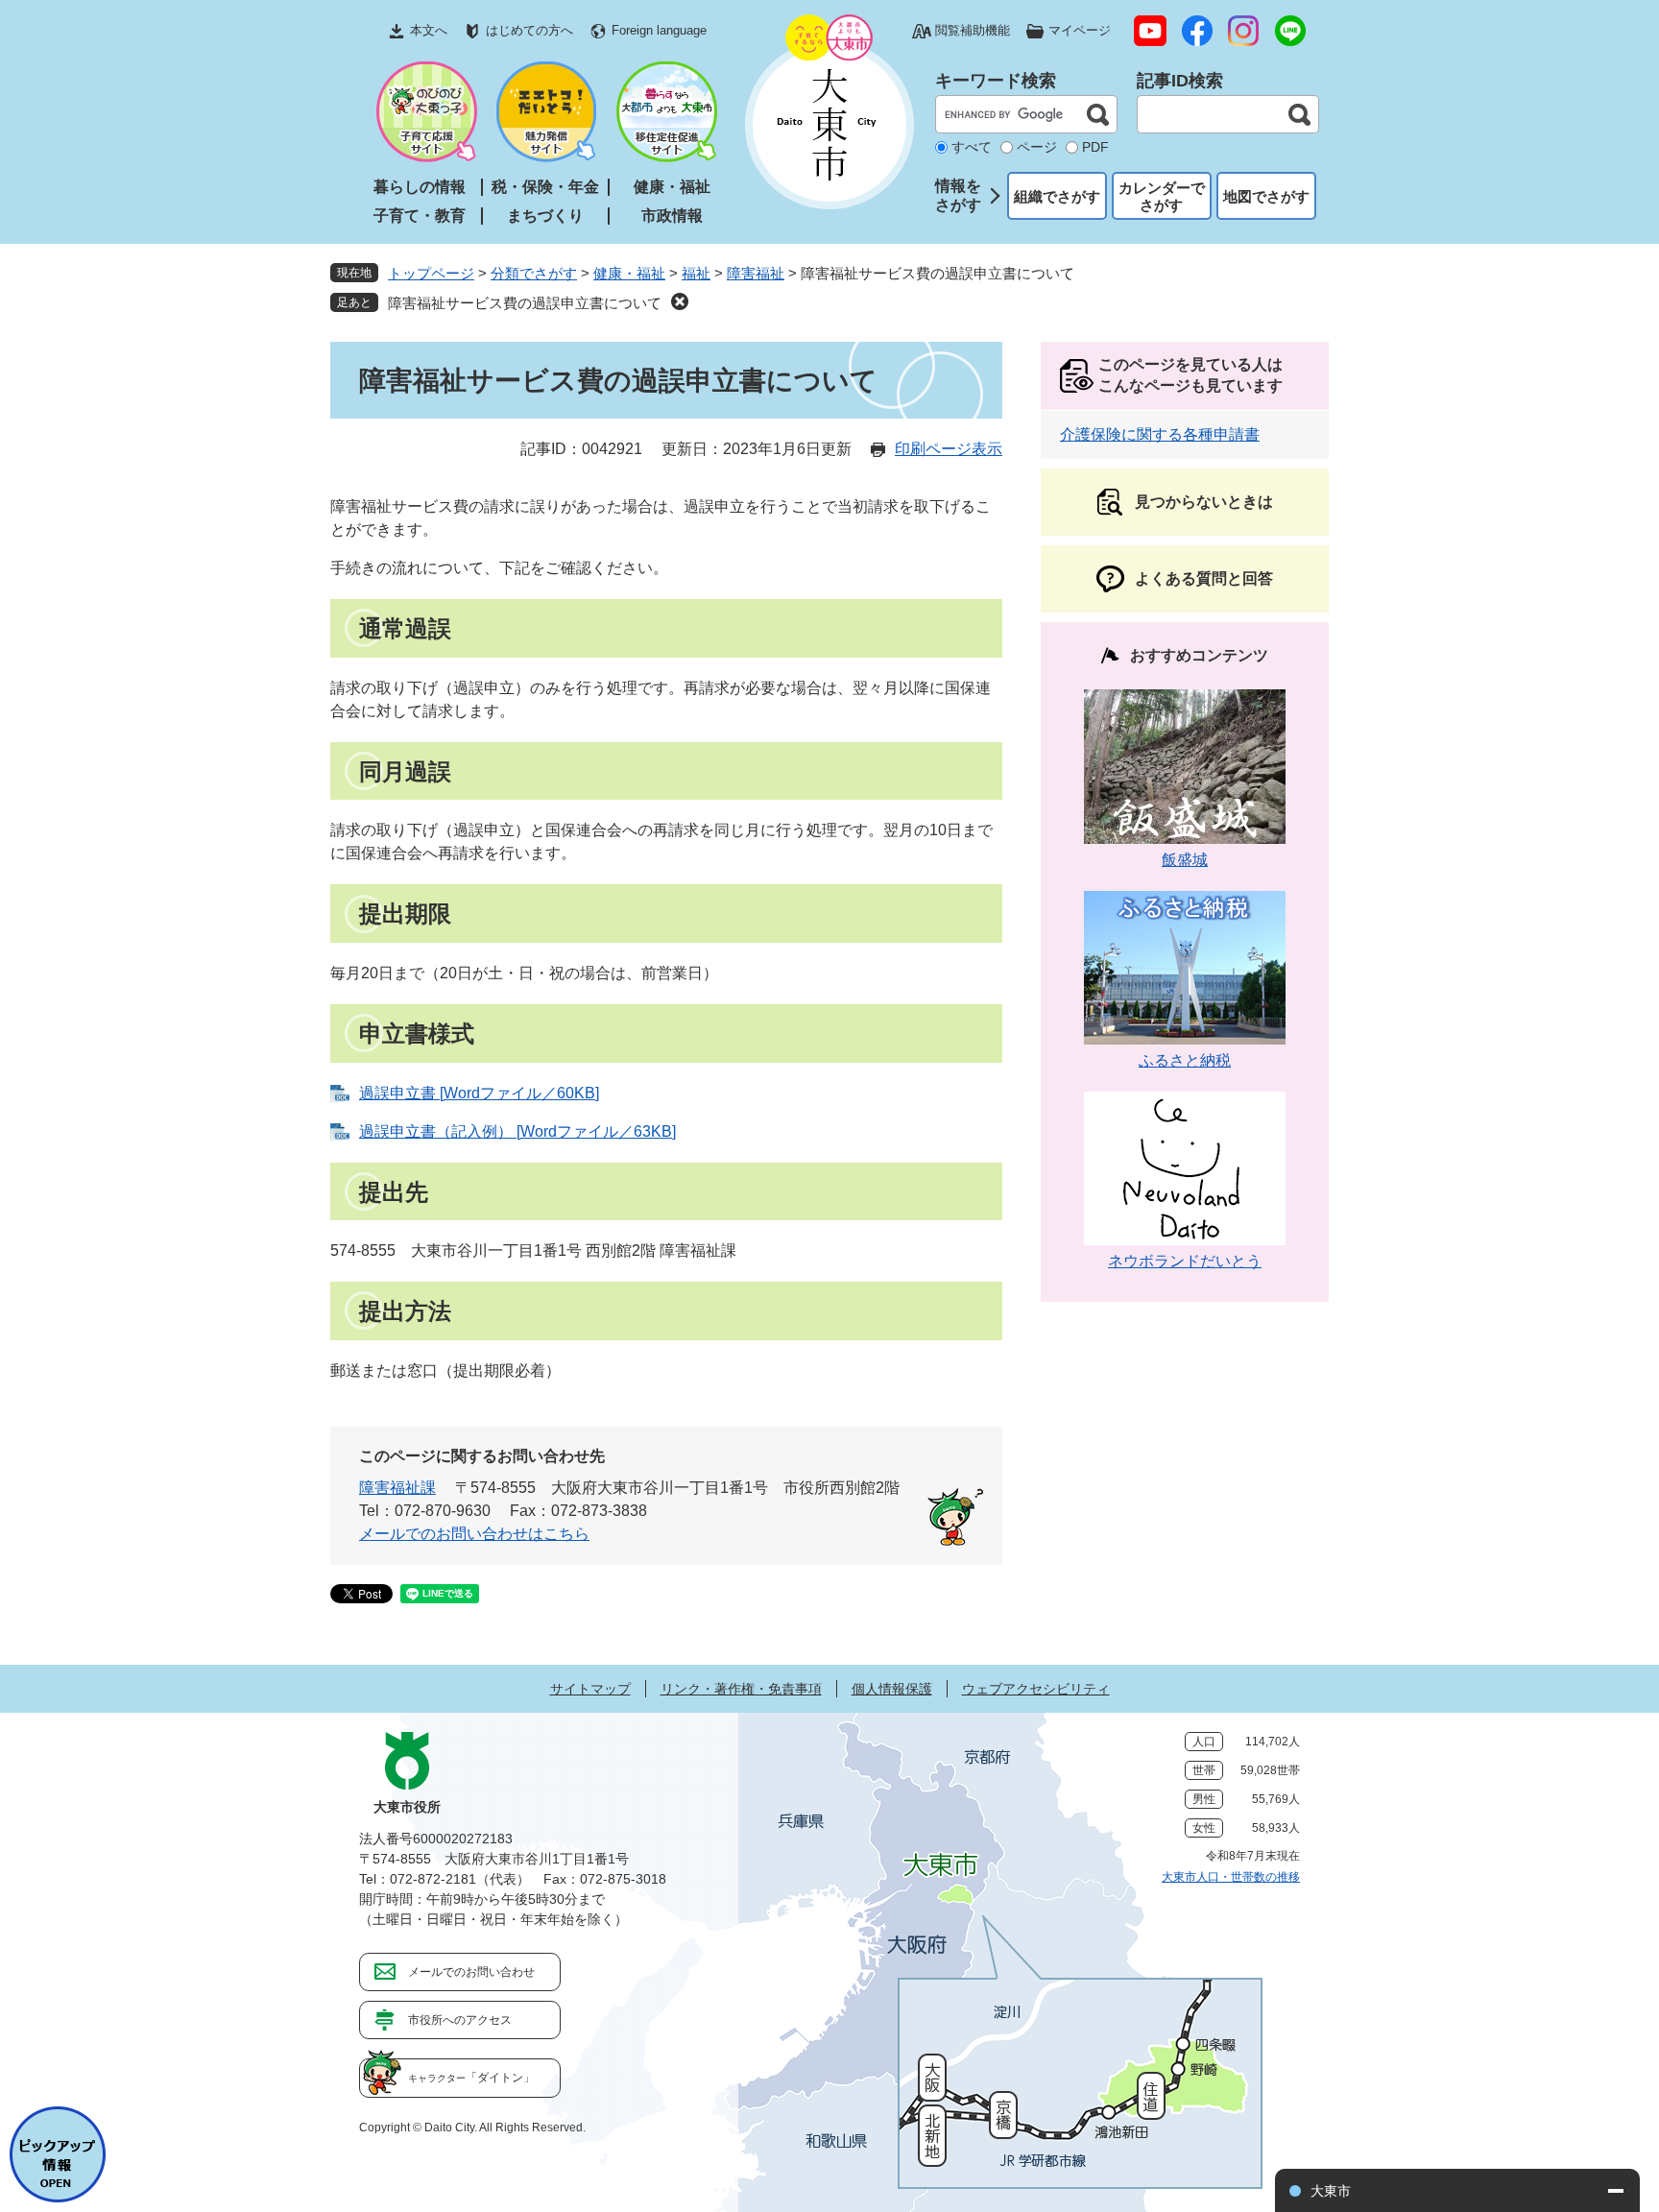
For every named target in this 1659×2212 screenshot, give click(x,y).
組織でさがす (1057, 196)
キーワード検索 (996, 81)
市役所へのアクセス (460, 2020)
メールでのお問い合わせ (471, 1972)
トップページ (431, 273)
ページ (1037, 147)
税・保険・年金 (545, 187)
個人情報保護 (892, 1689)
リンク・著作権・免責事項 (741, 1689)
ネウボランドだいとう (1185, 1261)
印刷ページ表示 (949, 449)
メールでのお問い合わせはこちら (474, 1534)
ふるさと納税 (1185, 1060)
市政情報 (672, 216)
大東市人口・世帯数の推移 (1231, 1877)
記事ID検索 (1180, 81)
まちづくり (545, 216)
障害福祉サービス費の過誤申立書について (525, 303)
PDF (1095, 147)
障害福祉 (756, 273)
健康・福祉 (672, 187)
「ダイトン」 (471, 2078)
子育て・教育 (420, 216)
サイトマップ (590, 1689)
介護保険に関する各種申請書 (1160, 434)
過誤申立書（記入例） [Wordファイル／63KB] (517, 1131)
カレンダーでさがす (1162, 196)
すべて (972, 147)
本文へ (429, 30)
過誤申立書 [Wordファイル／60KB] (479, 1093)
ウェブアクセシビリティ (1036, 1689)
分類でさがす (534, 273)
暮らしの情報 (420, 187)
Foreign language (659, 30)
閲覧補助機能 (973, 30)
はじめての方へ (529, 30)
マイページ (1080, 30)
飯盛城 (1185, 860)
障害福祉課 (397, 1488)
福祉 (696, 273)
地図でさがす (1266, 196)
